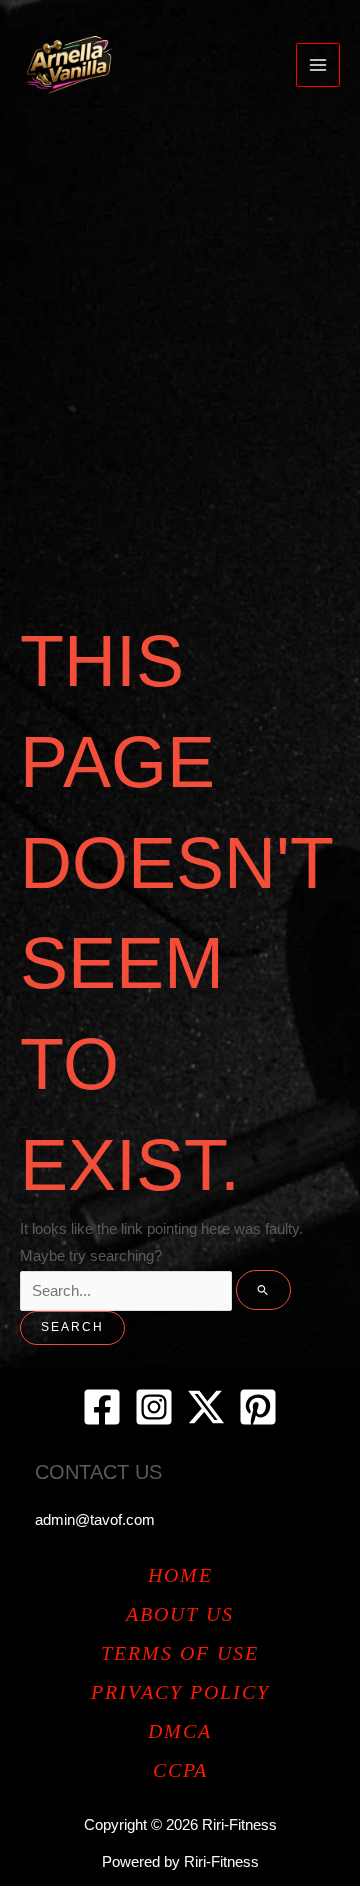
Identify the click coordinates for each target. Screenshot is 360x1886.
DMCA (180, 1731)
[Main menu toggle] (318, 65)
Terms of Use (180, 1653)
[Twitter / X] (206, 1407)
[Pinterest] (258, 1407)
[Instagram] (154, 1407)
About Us (180, 1614)
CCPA (180, 1770)
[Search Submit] (263, 1290)
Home (180, 1575)
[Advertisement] (180, 319)
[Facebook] (102, 1407)
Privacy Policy (180, 1692)
